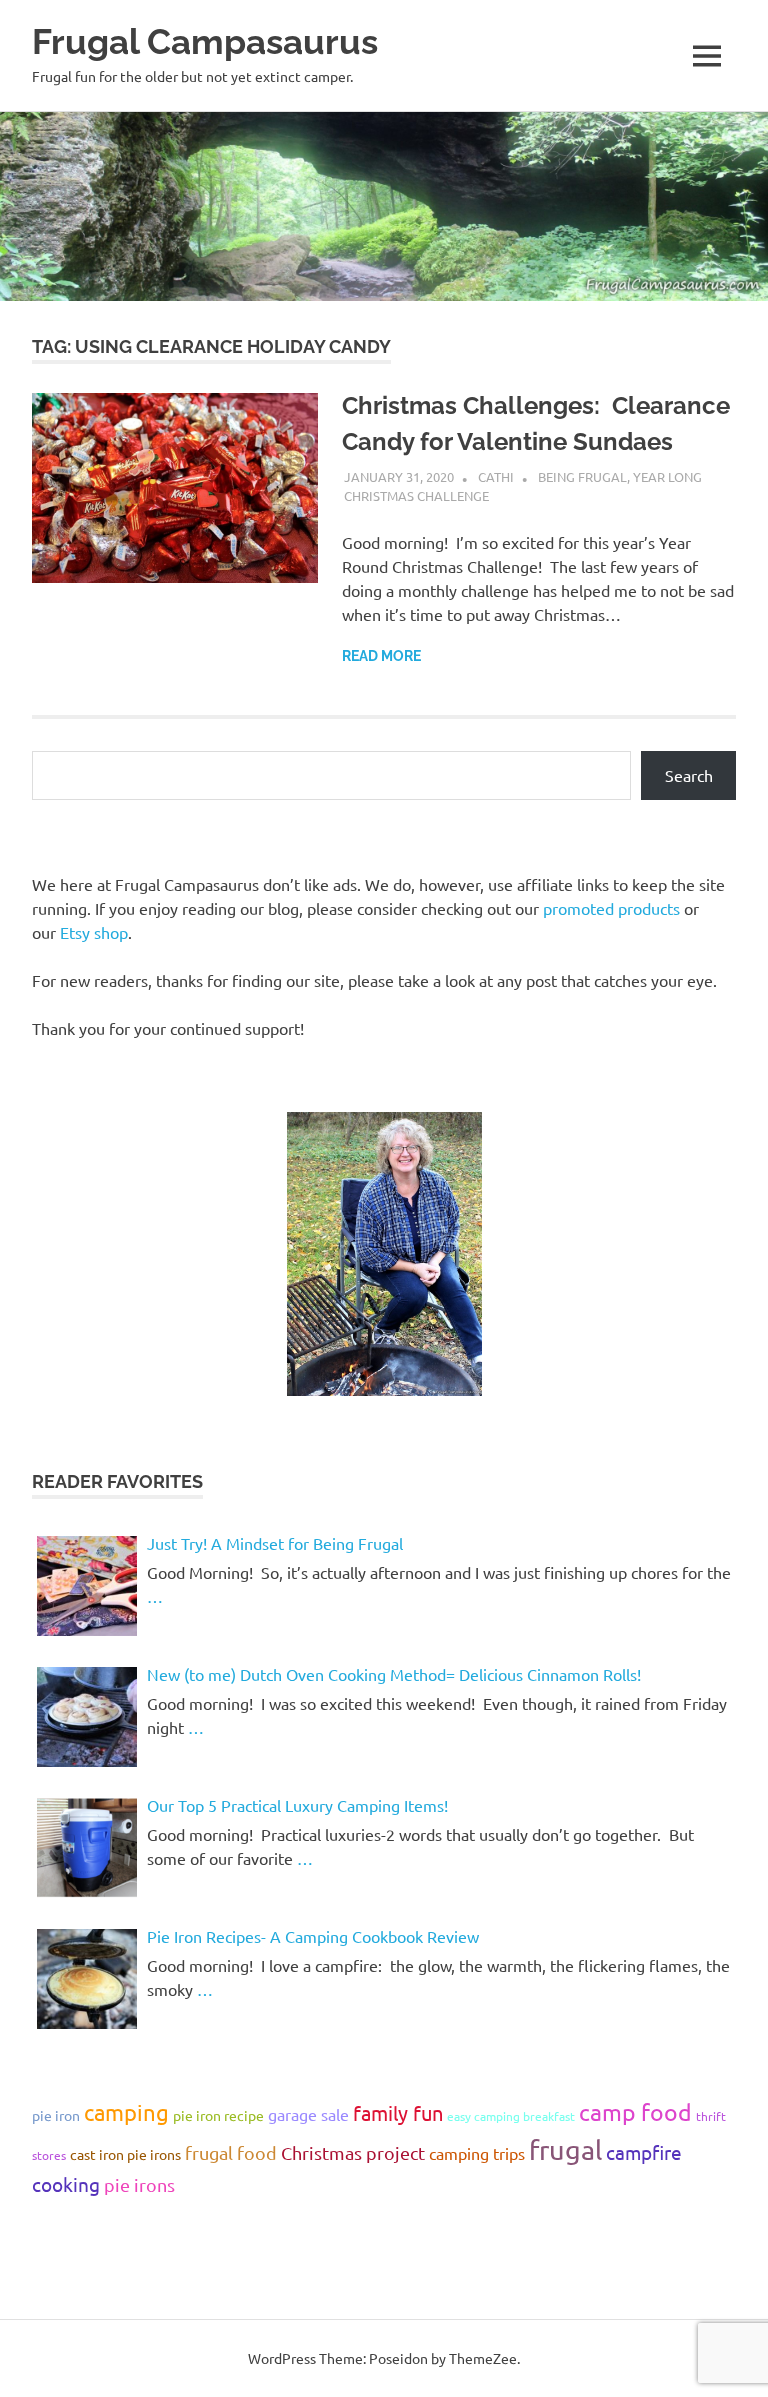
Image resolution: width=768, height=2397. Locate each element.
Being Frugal (582, 476)
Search (689, 775)
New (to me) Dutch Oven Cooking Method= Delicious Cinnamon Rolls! (394, 1674)
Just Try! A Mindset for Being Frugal (275, 1543)
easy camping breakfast (511, 2116)
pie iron (56, 2115)
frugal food (231, 2152)
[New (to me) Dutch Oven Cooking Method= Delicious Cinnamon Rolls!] (87, 1717)
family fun (398, 2112)
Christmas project (353, 2152)
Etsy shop (94, 932)
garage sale (308, 2114)
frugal (565, 2149)
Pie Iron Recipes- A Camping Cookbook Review (313, 1936)
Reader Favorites (117, 1481)
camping (126, 2112)
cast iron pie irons (125, 2154)
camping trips (477, 2153)
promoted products (611, 908)
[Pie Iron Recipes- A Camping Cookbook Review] (87, 1979)
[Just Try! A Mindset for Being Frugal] (87, 1586)
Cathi (496, 476)
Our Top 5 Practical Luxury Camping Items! (297, 1805)
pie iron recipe (218, 2115)
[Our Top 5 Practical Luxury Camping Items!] (87, 1848)
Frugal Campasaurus (205, 41)
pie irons (139, 2184)
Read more (381, 656)
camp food (635, 2111)
